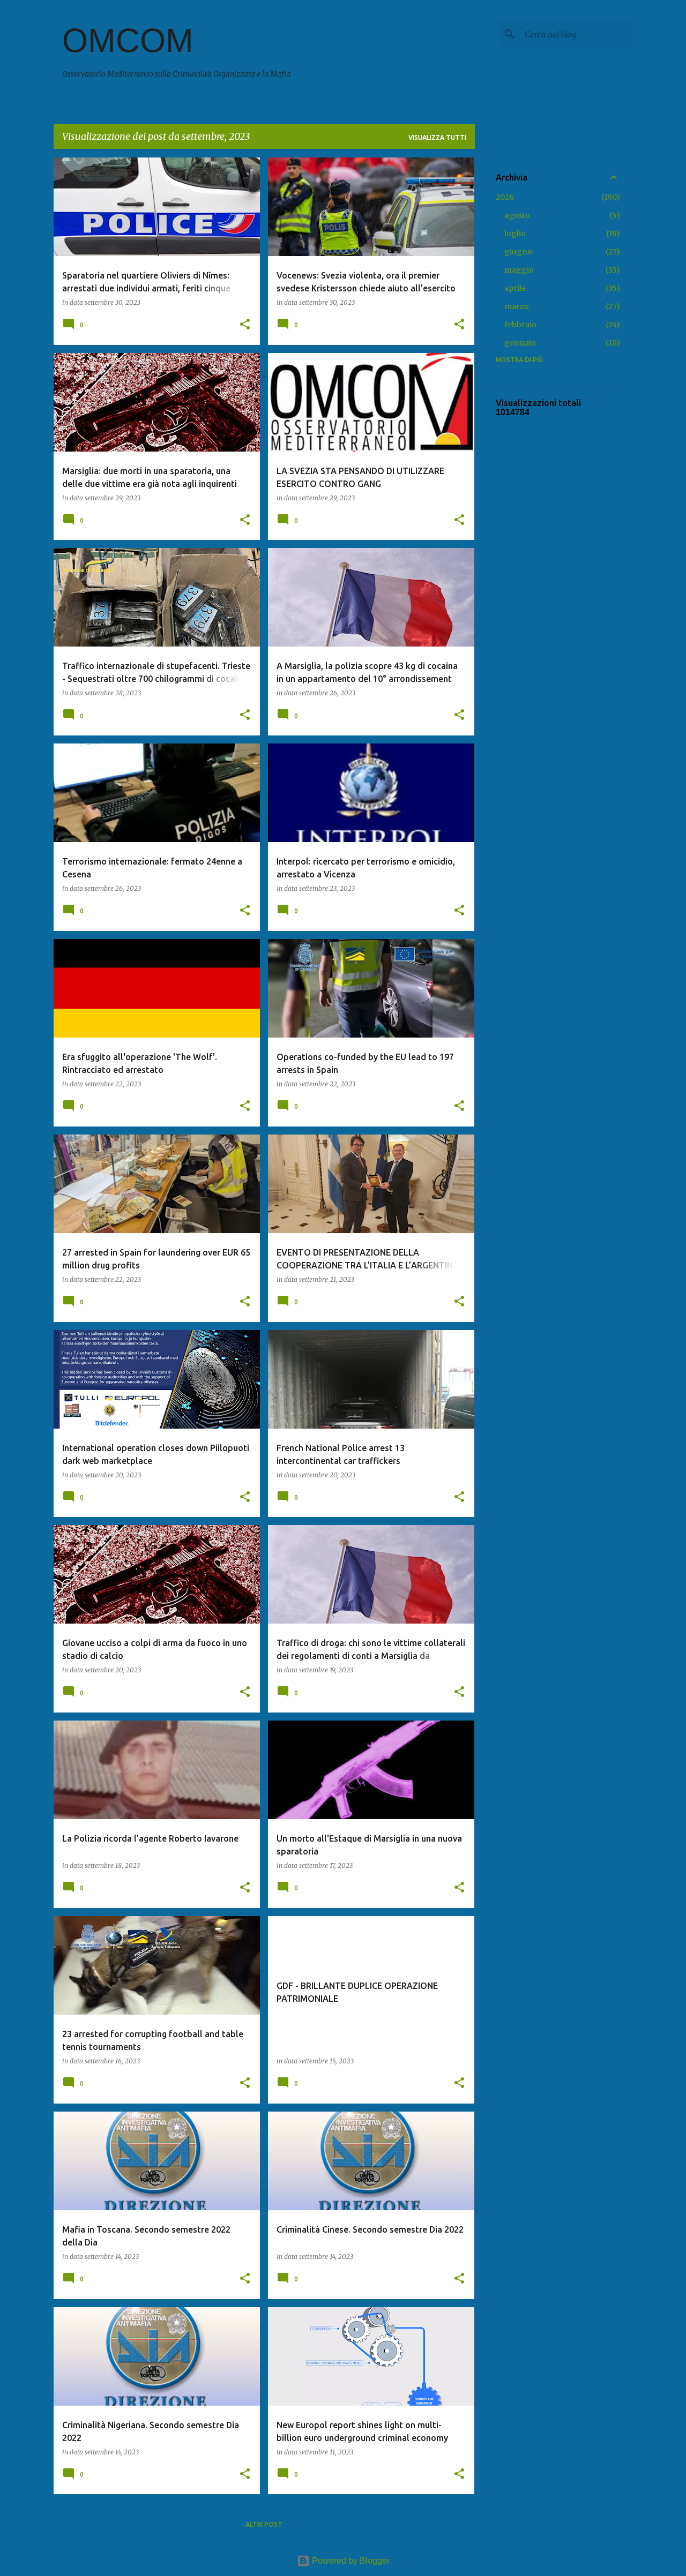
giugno (518, 252)
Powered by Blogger (350, 2561)
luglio (515, 234)
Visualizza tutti (437, 137)
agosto (517, 215)
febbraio (520, 325)
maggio (519, 270)
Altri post (264, 2524)
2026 (505, 197)
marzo (517, 306)
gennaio (520, 343)
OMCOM (128, 40)
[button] (245, 325)
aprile (515, 288)
